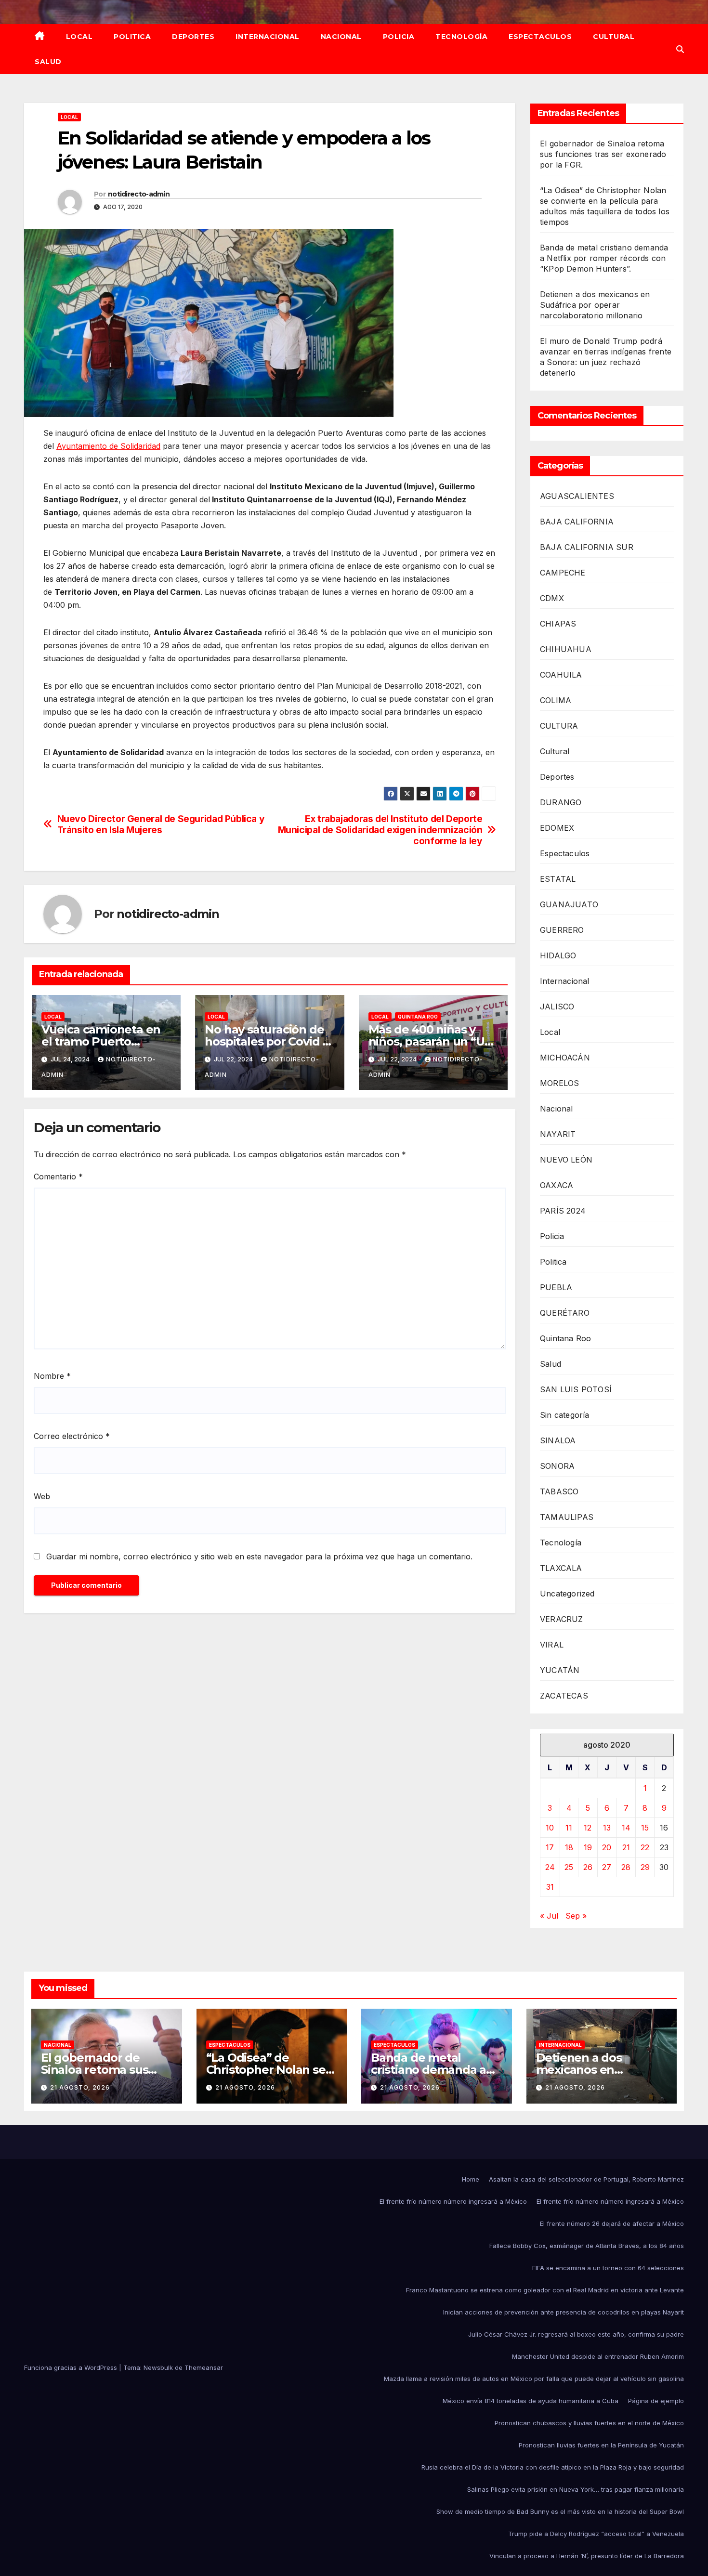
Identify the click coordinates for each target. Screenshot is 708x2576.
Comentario (58, 1177)
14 (626, 1828)
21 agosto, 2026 (80, 2087)
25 (569, 1867)
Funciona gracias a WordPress (72, 2367)
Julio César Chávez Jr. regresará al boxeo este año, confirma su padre (576, 2334)
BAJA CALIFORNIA (577, 522)
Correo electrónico (72, 1436)
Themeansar (204, 2367)
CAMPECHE (563, 573)
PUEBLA (556, 1287)
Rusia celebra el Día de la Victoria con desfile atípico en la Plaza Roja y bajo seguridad (553, 2467)
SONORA (557, 1466)
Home (471, 2179)
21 (626, 1847)
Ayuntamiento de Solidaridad (108, 446)
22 (645, 1847)
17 (550, 1847)
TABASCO (559, 1491)
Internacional (268, 37)
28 (626, 1867)
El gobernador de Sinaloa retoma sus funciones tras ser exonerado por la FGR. (603, 154)
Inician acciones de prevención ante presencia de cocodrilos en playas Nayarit (564, 2312)
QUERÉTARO (565, 1313)
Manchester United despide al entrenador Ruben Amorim (598, 2356)
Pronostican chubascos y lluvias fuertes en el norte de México (589, 2423)
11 (569, 1828)
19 (588, 1847)
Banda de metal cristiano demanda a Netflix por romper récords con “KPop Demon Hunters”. (604, 258)
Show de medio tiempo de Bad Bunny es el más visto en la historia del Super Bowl (560, 2511)
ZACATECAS (564, 1696)
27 (607, 1867)
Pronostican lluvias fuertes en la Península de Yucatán (601, 2445)
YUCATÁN (560, 1670)
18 (569, 1847)
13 (607, 1828)
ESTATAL (558, 879)
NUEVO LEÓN (566, 1160)
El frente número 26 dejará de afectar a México (612, 2223)
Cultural (614, 37)
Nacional (341, 37)
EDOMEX (557, 828)
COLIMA (556, 700)
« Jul (549, 1916)
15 (645, 1828)
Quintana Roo (418, 1017)
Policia (399, 37)
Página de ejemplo (656, 2401)
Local (79, 37)
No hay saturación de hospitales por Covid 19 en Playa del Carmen (269, 1041)
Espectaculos (540, 37)
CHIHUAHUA (566, 649)
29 (645, 1867)
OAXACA (557, 1185)
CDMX (552, 598)
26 (588, 1867)
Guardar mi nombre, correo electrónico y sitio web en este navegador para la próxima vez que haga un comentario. (259, 1556)
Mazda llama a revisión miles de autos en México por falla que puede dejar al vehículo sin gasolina (534, 2379)
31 (550, 1887)
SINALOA (558, 1440)
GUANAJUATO (569, 904)
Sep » (576, 1916)
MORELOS (559, 1083)
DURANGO (561, 802)
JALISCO (557, 1007)
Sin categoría (565, 1415)
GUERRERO (562, 930)
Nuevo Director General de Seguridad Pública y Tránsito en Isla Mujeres (161, 824)
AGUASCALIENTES (577, 496)
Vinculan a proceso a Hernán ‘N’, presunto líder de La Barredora (587, 2556)
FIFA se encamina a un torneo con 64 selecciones (608, 2268)
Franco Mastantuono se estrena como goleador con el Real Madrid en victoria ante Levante (545, 2290)
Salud (48, 62)
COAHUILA (561, 675)
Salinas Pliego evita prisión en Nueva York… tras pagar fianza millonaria (576, 2489)
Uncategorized (567, 1594)
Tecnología (461, 37)
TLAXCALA (561, 1568)
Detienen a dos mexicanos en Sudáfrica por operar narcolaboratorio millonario (595, 305)
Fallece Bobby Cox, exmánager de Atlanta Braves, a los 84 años (587, 2246)
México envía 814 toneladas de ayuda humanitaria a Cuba (531, 2401)
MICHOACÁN (565, 1058)
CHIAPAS (558, 624)
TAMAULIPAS (567, 1517)
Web (42, 1496)
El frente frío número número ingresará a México (453, 2201)
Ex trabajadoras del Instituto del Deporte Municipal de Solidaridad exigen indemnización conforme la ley (380, 830)
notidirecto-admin (139, 194)
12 (588, 1828)
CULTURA (559, 726)
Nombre (52, 1376)
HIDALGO (558, 955)
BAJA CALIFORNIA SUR (587, 547)
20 (607, 1847)
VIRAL (552, 1645)
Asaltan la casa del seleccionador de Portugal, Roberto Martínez (586, 2179)
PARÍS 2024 (563, 1211)
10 (550, 1828)
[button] (680, 49)
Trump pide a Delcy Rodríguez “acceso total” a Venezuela (596, 2534)
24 (550, 1867)
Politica (132, 37)
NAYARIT (558, 1134)
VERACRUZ (562, 1619)
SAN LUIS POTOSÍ (576, 1389)
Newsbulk (158, 2367)
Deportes (193, 37)
